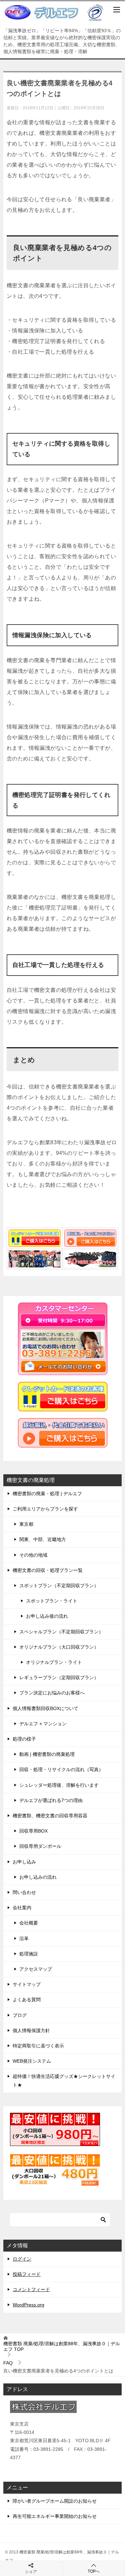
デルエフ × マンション (43, 1724)
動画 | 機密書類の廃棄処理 (47, 1754)
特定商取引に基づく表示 (38, 2046)
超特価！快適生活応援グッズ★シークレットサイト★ (64, 2080)
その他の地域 (33, 1555)
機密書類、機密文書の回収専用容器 (50, 1816)
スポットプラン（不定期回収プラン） (59, 1586)
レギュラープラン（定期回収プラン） (59, 1677)
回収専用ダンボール (40, 1846)
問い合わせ (24, 1892)
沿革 (24, 1938)
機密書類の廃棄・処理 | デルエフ (47, 1494)
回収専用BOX (33, 1831)
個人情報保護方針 (31, 2030)
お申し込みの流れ (38, 1877)
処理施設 (29, 1954)
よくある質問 (27, 2000)
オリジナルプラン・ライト (54, 1662)
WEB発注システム (32, 2061)
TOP (62, 2346)
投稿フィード (27, 2274)
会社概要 (29, 1923)
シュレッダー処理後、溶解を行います (59, 1785)
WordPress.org (28, 2305)
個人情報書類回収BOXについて (45, 1708)
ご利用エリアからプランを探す (45, 1509)
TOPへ (94, 2571)
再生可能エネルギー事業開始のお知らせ (55, 2516)
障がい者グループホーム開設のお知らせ (55, 2501)
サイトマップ (27, 1984)
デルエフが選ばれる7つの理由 (51, 1800)
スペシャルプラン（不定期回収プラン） (61, 1632)
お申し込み (24, 1862)
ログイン (22, 2259)
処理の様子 (24, 1739)
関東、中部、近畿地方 (43, 1539)
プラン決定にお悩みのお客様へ (52, 1693)
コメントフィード (31, 2289)
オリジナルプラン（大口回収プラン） (59, 1647)
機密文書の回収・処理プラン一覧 (48, 1570)
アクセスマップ (36, 1969)
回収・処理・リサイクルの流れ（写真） (61, 1769)
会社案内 (22, 1908)
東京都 (26, 1524)
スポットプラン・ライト (52, 1601)
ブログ (20, 2015)
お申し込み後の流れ (47, 1616)
